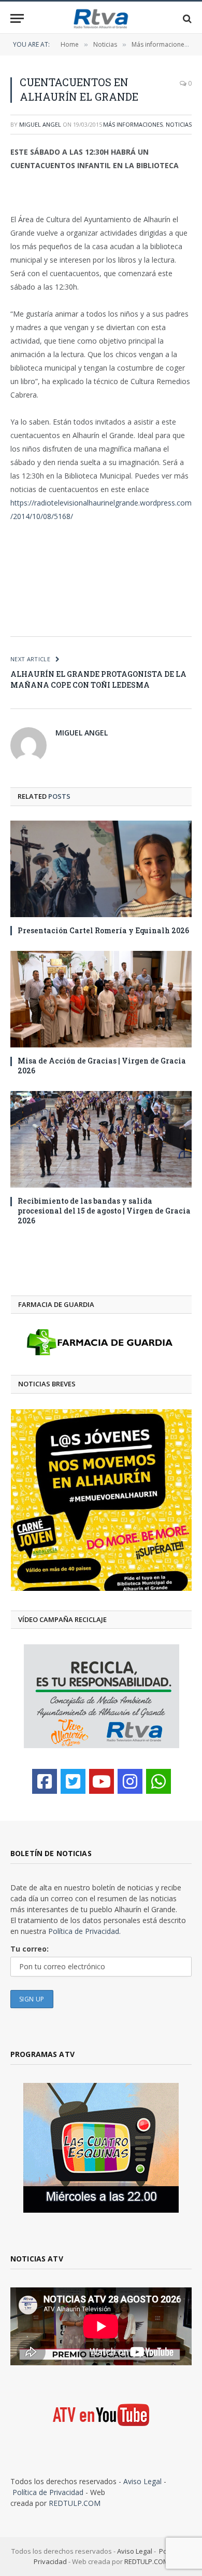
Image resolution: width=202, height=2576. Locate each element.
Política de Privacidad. (84, 1931)
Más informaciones (133, 124)
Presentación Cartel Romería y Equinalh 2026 (103, 930)
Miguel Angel (40, 124)
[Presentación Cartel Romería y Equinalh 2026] (101, 869)
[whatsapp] (158, 1781)
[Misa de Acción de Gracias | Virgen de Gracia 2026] (101, 999)
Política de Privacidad (48, 2492)
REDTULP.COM (75, 2503)
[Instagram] (130, 1781)
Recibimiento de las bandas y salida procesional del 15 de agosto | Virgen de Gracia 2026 (104, 1211)
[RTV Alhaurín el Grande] (101, 18)
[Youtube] (102, 1781)
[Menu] (17, 18)
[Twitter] (73, 1781)
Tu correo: (30, 1949)
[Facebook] (45, 1781)
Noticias (179, 124)
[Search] (186, 18)
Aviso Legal (142, 2481)
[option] (101, 1500)
